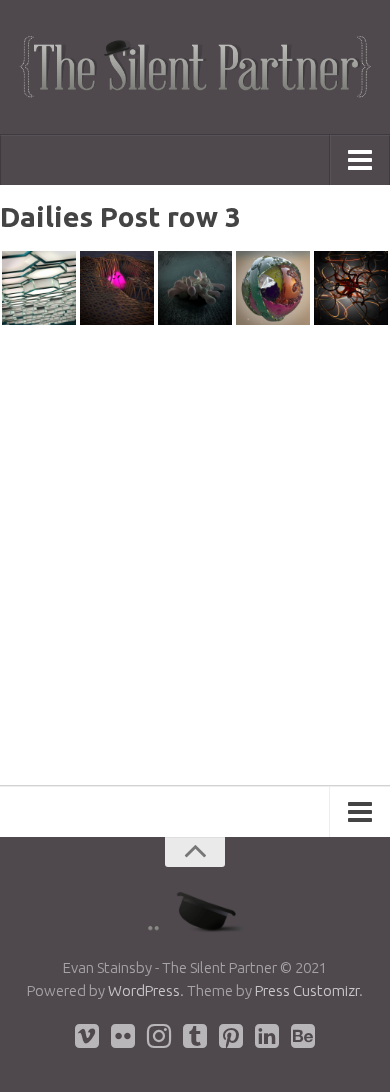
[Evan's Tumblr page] (195, 1036)
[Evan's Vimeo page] (87, 1036)
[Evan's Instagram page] (159, 1036)
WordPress (144, 990)
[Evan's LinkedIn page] (267, 1036)
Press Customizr (307, 990)
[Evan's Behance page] (303, 1036)
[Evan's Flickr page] (123, 1036)
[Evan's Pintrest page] (231, 1036)
